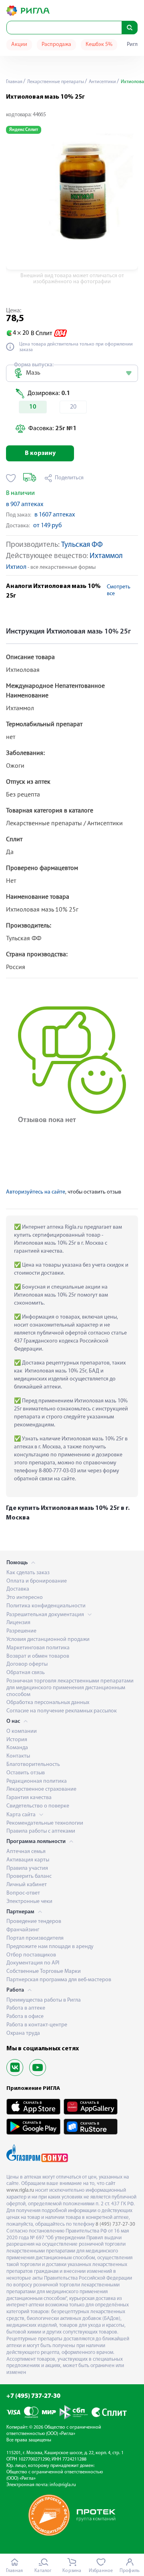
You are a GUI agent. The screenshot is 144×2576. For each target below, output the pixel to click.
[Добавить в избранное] (11, 478)
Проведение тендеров (34, 1922)
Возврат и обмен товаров (38, 1656)
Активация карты (28, 1860)
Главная (14, 82)
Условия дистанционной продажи (48, 1640)
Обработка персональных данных (48, 1703)
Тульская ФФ (82, 545)
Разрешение (21, 1631)
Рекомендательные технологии (45, 1823)
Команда (17, 1748)
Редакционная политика (37, 1781)
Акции (19, 45)
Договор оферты (27, 1664)
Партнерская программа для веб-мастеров (59, 1980)
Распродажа (56, 45)
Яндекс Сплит (24, 130)
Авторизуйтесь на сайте (36, 1192)
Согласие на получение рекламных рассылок (62, 1711)
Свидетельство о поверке (38, 1806)
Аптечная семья (26, 1852)
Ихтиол (16, 567)
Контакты (18, 1756)
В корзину (40, 453)
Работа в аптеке (26, 2008)
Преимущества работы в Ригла (44, 2000)
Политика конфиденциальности (46, 1606)
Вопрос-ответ (23, 1893)
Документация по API (33, 1963)
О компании (22, 1731)
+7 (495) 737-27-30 (33, 2396)
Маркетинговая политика (38, 1648)
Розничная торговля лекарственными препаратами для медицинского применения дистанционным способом (70, 1688)
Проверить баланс (29, 1876)
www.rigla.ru (20, 2190)
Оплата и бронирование (37, 1581)
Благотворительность (33, 1765)
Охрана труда (23, 2033)
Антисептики (102, 82)
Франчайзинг (23, 1930)
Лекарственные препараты (55, 82)
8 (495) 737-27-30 (115, 2224)
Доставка (18, 1589)
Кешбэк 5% (99, 45)
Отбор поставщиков (31, 1955)
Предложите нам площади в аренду (50, 1947)
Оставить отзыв (26, 1773)
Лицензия (18, 1623)
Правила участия (27, 1868)
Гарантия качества (29, 1798)
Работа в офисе (25, 2017)
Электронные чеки (29, 1902)
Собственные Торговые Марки (44, 1971)
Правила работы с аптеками (41, 1831)
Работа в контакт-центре (37, 2025)
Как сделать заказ (28, 1573)
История (17, 1740)
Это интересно (25, 1598)
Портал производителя (35, 1938)
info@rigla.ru (63, 2485)
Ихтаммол (106, 556)
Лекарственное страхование (41, 1789)
